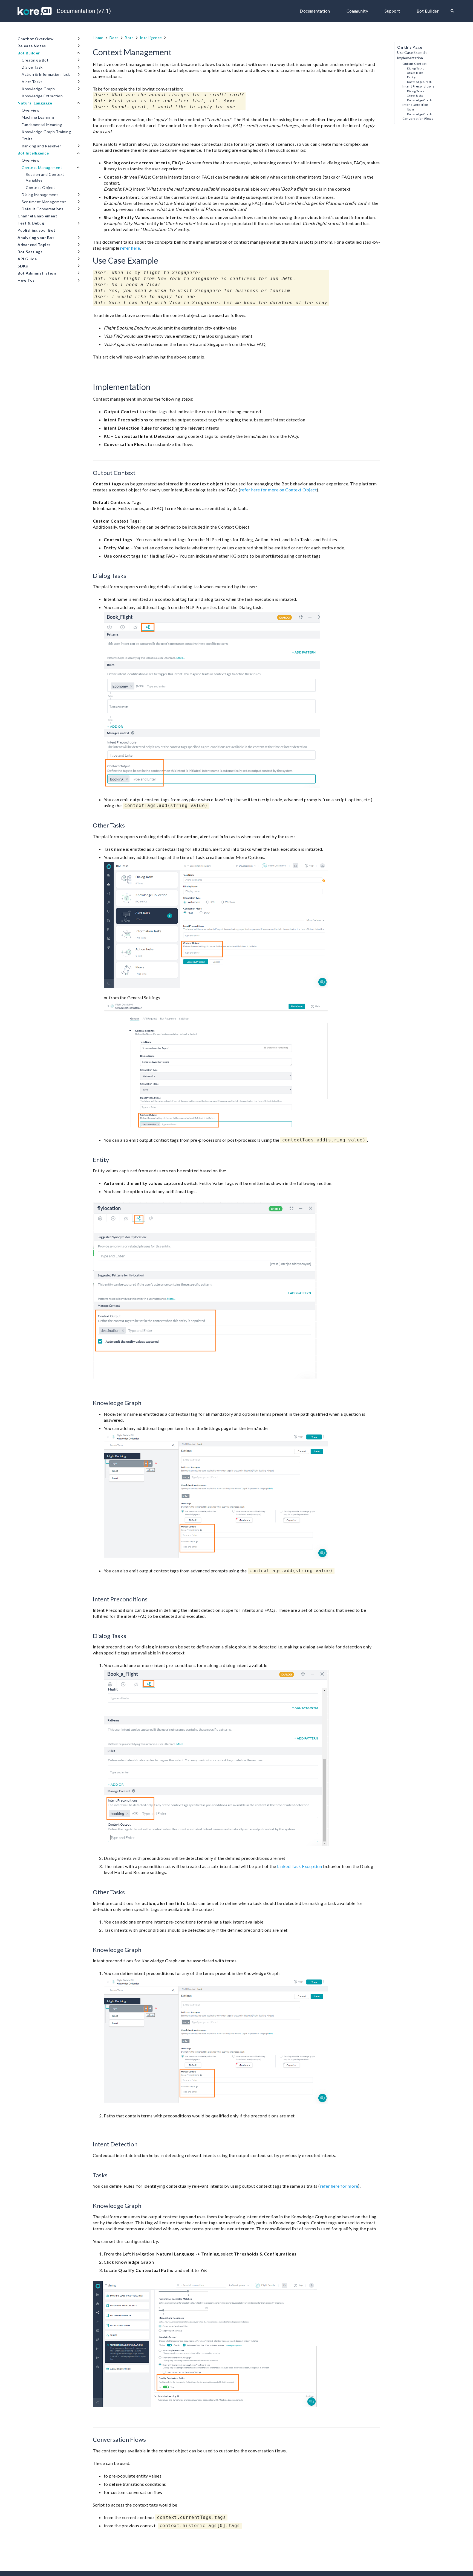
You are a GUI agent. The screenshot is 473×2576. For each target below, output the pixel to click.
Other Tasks (415, 73)
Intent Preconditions (418, 86)
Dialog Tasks (416, 68)
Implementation (410, 58)
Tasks (411, 109)
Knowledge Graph (419, 82)
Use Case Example (412, 53)
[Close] (461, 11)
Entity (411, 77)
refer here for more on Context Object (279, 490)
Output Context (414, 64)
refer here (130, 248)
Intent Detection (415, 105)
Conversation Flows (418, 119)
